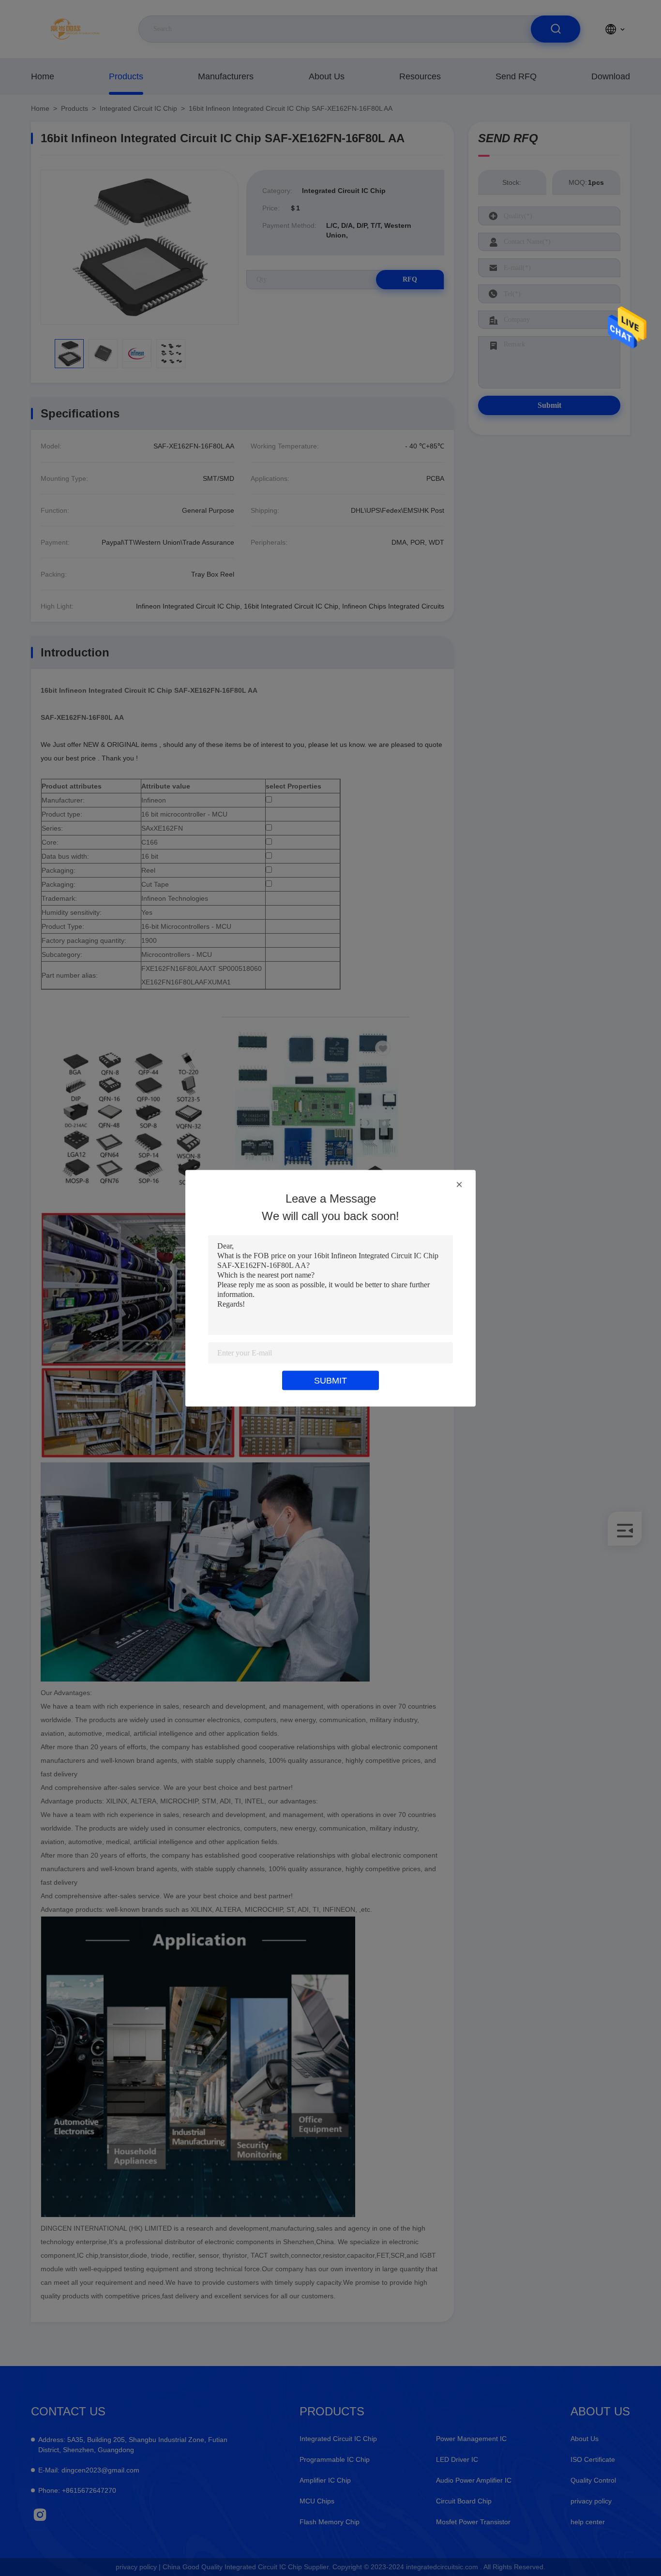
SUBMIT (330, 1380)
